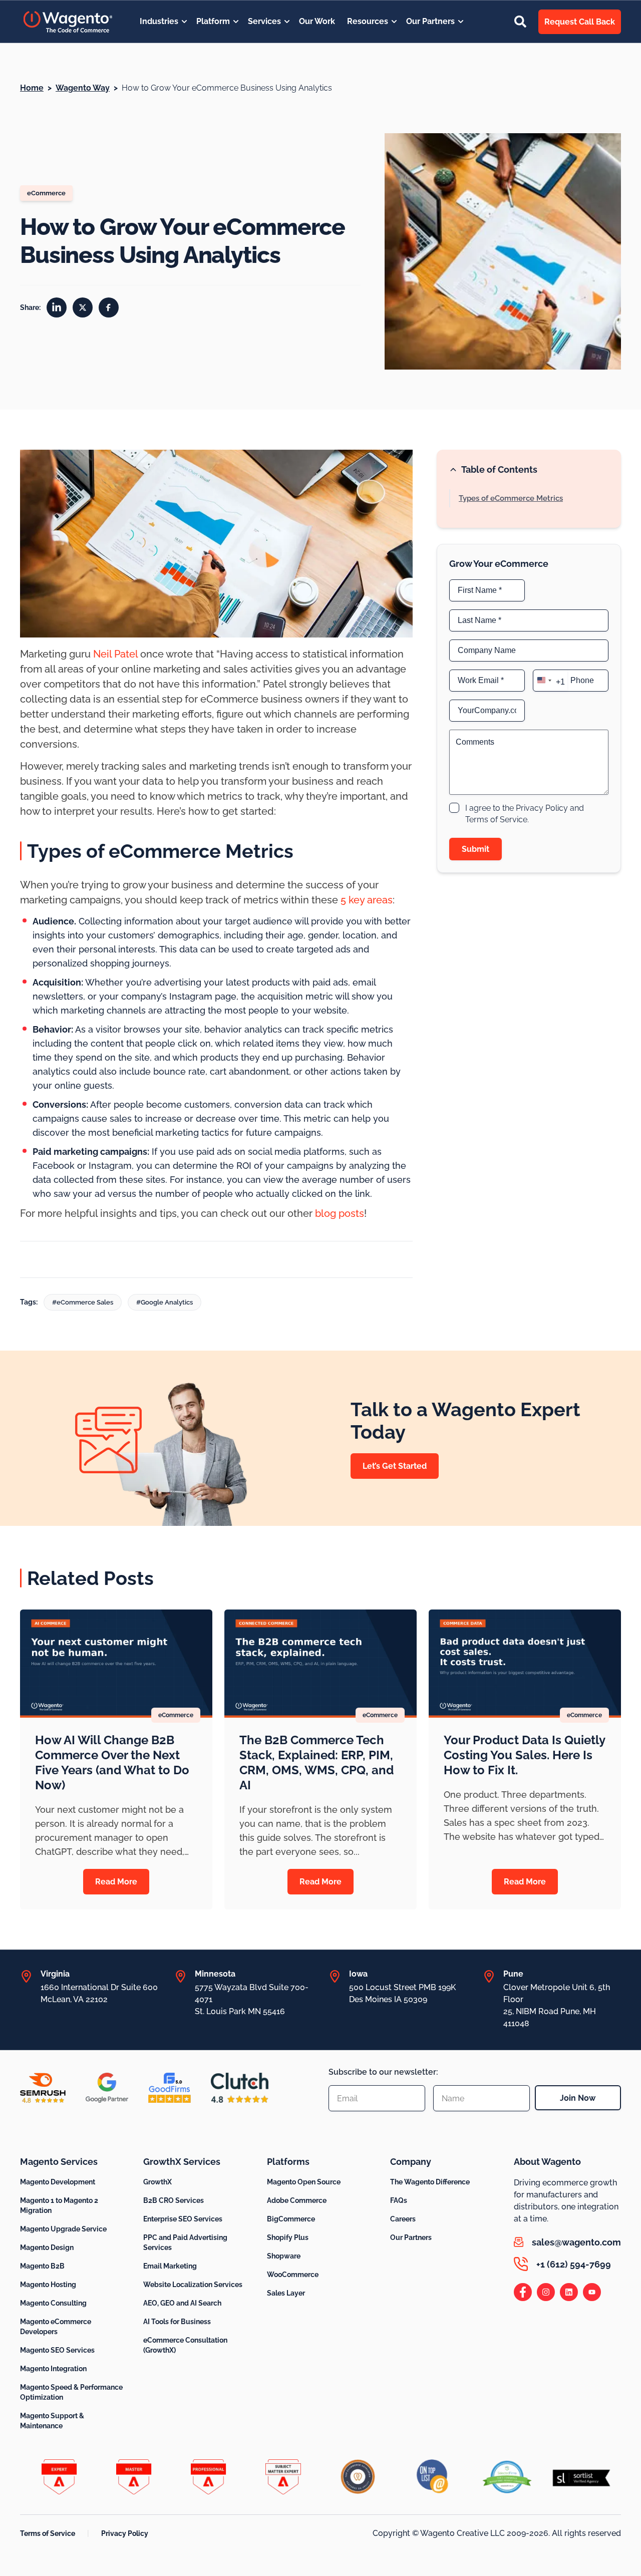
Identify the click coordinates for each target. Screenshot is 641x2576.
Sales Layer (286, 2293)
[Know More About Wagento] (68, 22)
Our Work (317, 21)
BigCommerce (291, 2219)
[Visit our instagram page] (546, 2292)
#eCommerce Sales (83, 1302)
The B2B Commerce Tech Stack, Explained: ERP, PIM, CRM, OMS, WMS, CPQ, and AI (316, 1762)
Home (32, 88)
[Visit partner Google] (107, 2088)
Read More (116, 1882)
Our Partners (430, 21)
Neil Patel (115, 654)
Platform (213, 21)
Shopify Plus (288, 2237)
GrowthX (157, 2182)
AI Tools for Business (177, 2322)
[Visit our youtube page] (592, 2292)
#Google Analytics (165, 1302)
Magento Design (47, 2247)
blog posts (340, 1213)
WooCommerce (293, 2275)
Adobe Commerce (297, 2200)
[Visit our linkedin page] (569, 2292)
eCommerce (46, 193)
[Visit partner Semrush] (43, 2088)
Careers (403, 2219)
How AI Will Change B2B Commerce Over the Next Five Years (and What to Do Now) (112, 1762)
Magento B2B (42, 2266)
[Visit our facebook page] (523, 2292)
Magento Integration (53, 2369)
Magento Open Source (304, 2182)
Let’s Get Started (395, 1466)
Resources (368, 21)
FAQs (399, 2200)
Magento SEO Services (57, 2350)
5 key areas (367, 900)
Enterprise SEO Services (183, 2219)
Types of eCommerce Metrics (511, 498)
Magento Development (58, 2182)
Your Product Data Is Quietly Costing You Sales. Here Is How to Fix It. (524, 1755)
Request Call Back (580, 22)
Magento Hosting (48, 2285)
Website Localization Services (193, 2285)
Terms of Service (48, 2533)
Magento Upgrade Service (63, 2229)
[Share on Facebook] (109, 307)
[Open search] (520, 22)
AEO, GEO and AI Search (182, 2303)
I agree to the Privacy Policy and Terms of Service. (525, 814)
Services (264, 21)
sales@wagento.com (576, 2242)
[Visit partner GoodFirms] (169, 2088)
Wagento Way (83, 88)
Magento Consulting (53, 2303)
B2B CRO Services (174, 2200)
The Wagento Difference (430, 2182)
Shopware (284, 2256)
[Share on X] (83, 307)
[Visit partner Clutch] (240, 2088)
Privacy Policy (125, 2533)
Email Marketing (170, 2266)
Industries (159, 21)
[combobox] (550, 680)
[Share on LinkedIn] (57, 307)
